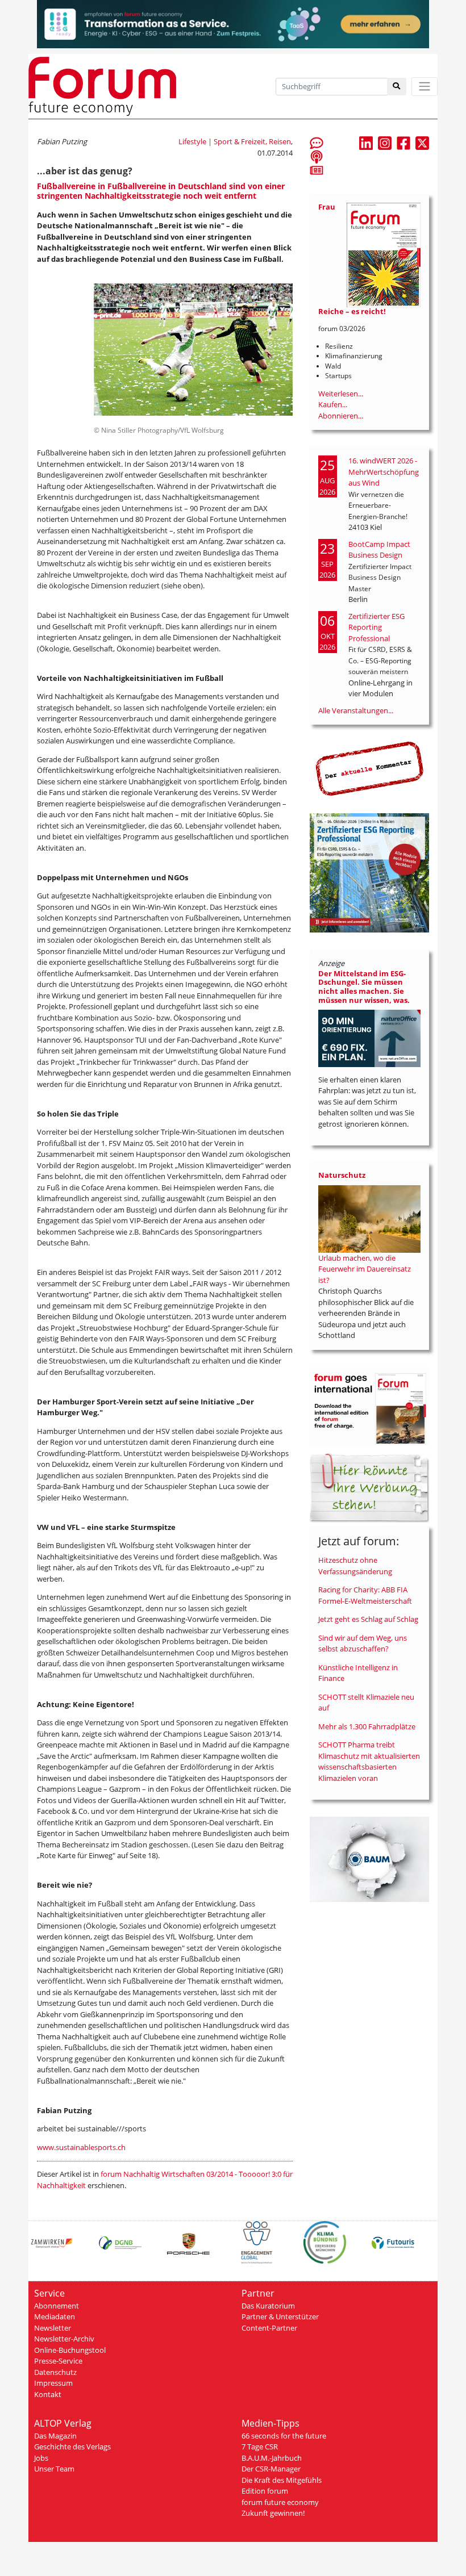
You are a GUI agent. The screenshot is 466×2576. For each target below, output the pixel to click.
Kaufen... (333, 404)
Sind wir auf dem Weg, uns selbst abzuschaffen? (363, 1644)
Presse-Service (58, 2361)
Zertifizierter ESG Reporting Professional (376, 627)
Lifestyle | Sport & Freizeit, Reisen (235, 141)
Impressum (53, 2383)
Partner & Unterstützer (280, 2316)
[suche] (397, 87)
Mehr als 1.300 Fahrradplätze (367, 1726)
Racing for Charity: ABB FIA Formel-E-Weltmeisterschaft (365, 1595)
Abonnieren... (341, 416)
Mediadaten (55, 2316)
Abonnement (57, 2306)
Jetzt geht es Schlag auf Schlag (368, 1619)
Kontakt (48, 2394)
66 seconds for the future (284, 2436)
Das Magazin (55, 2436)
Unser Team (54, 2469)
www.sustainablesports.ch (81, 2147)
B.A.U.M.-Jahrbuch (272, 2458)
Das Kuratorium (268, 2306)
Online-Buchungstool (70, 2350)
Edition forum (265, 2491)
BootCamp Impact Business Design (379, 550)
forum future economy (280, 2502)
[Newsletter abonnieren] (317, 170)
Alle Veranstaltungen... (356, 710)
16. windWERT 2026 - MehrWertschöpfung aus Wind (384, 472)
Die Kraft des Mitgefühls (282, 2480)
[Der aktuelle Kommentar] (369, 768)
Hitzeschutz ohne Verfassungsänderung (355, 1566)
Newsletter (53, 2328)
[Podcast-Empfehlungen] (317, 156)
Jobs (41, 2458)
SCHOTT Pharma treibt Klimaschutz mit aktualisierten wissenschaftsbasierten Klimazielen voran (369, 1761)
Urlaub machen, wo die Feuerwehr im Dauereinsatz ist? (365, 1269)
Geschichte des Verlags (72, 2447)
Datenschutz (55, 2372)
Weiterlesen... (341, 394)
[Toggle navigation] (425, 87)
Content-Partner (269, 2328)
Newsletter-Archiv (64, 2339)
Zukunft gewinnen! (273, 2513)
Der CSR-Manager (271, 2469)
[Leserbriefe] (317, 143)
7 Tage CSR (260, 2447)
